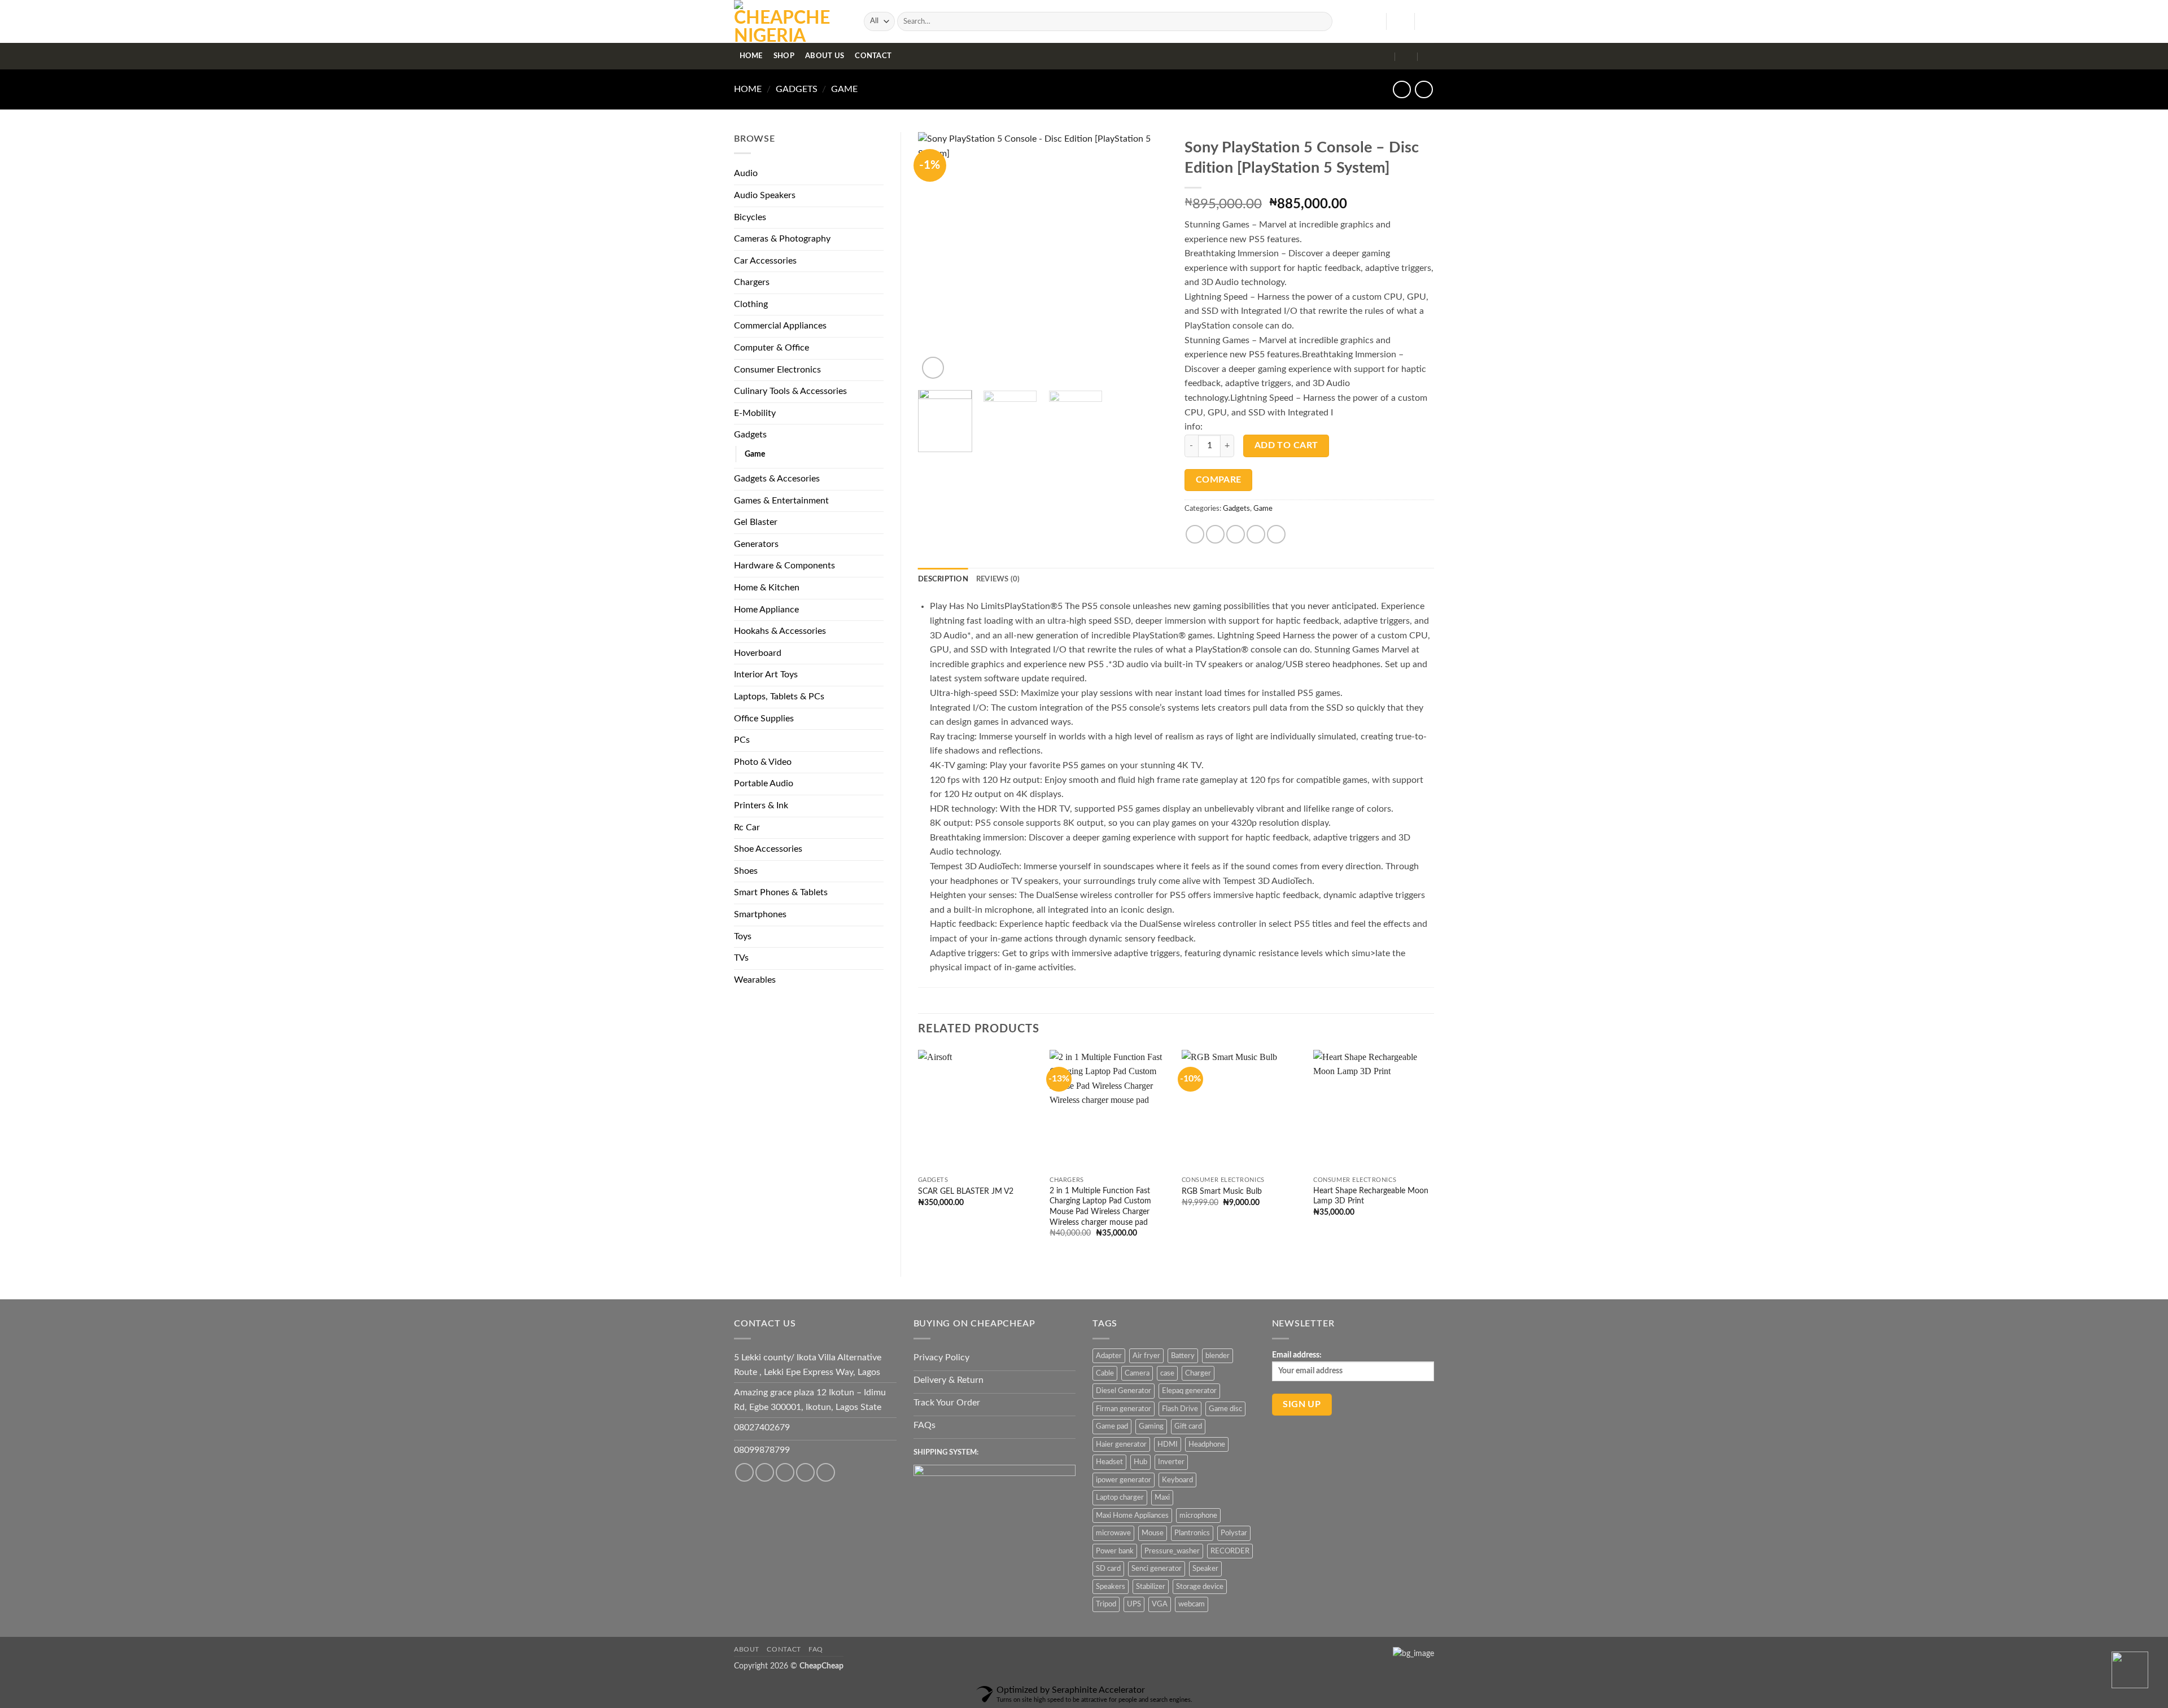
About (747, 1649)
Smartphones (760, 914)
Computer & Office (772, 348)
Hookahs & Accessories (780, 631)
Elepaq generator (1189, 1391)
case (1167, 1373)
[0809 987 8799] (1429, 56)
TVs (741, 958)
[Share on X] (1215, 534)
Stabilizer (1151, 1587)
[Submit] (1321, 21)
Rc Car (747, 827)
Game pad (1112, 1426)
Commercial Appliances (780, 326)
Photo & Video (763, 762)
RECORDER (1230, 1551)
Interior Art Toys (766, 675)
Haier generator (1121, 1444)
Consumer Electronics (777, 370)
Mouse (1153, 1533)
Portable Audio (764, 783)
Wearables (755, 980)
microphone (1198, 1516)
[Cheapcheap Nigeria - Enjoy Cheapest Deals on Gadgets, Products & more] (790, 21)
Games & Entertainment (781, 501)
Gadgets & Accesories (777, 479)
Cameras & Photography (782, 239)
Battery (1183, 1356)
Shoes (746, 871)
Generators (756, 544)
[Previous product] (1424, 89)
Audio (746, 173)
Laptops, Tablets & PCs (779, 697)
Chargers (752, 282)
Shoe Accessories (768, 849)
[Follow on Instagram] (765, 1472)
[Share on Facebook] (1195, 534)
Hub (1140, 1462)
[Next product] (1402, 89)
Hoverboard (758, 653)
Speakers (1111, 1587)
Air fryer (1146, 1356)
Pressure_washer (1172, 1551)
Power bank (1115, 1551)
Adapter (1109, 1356)
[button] (1400, 21)
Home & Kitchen (767, 588)
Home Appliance (766, 610)
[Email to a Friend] (1236, 534)
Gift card (1188, 1426)
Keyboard (1177, 1480)
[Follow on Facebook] (744, 1472)
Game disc (1225, 1409)
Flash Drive (1180, 1409)
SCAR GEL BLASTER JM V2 (966, 1191)
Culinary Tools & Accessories (790, 391)
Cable (1105, 1373)
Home (751, 56)
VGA (1160, 1604)
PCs (742, 740)
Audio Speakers (765, 195)
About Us (825, 56)
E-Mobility (755, 413)
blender (1218, 1356)
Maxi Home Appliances (1132, 1516)
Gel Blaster (756, 522)
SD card (1108, 1569)
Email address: (1297, 1355)
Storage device (1200, 1587)
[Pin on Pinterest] (1256, 534)
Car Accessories (765, 261)
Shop (784, 56)
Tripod (1106, 1604)
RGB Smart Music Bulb (1222, 1191)
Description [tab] (943, 579)
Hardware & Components (784, 566)
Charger (1198, 1373)
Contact (873, 56)
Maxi (1162, 1497)
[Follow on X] (805, 1472)
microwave (1113, 1533)
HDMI (1168, 1444)
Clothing (751, 304)
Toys (743, 936)
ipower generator (1124, 1480)
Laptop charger (1120, 1497)
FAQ (816, 1649)
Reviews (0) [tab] (998, 579)
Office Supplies (764, 719)
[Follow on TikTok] (785, 1472)
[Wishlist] (1373, 21)
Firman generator (1124, 1409)
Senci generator (1157, 1569)
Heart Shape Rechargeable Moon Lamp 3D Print (1371, 1196)
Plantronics (1192, 1533)
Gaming (1151, 1426)
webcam (1192, 1604)
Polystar (1234, 1533)
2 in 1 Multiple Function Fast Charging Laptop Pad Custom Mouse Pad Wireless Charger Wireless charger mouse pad (1100, 1206)
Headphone (1207, 1444)
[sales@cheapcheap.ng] (1384, 56)
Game (844, 89)
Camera (1137, 1373)
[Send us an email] (826, 1472)
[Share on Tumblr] (1276, 534)
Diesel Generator (1124, 1391)
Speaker (1205, 1569)
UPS (1134, 1604)
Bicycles (750, 217)
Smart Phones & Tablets (781, 892)
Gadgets (797, 89)
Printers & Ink (761, 805)
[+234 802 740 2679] (1407, 56)
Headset (1109, 1462)
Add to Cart (1286, 446)
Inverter (1171, 1462)
